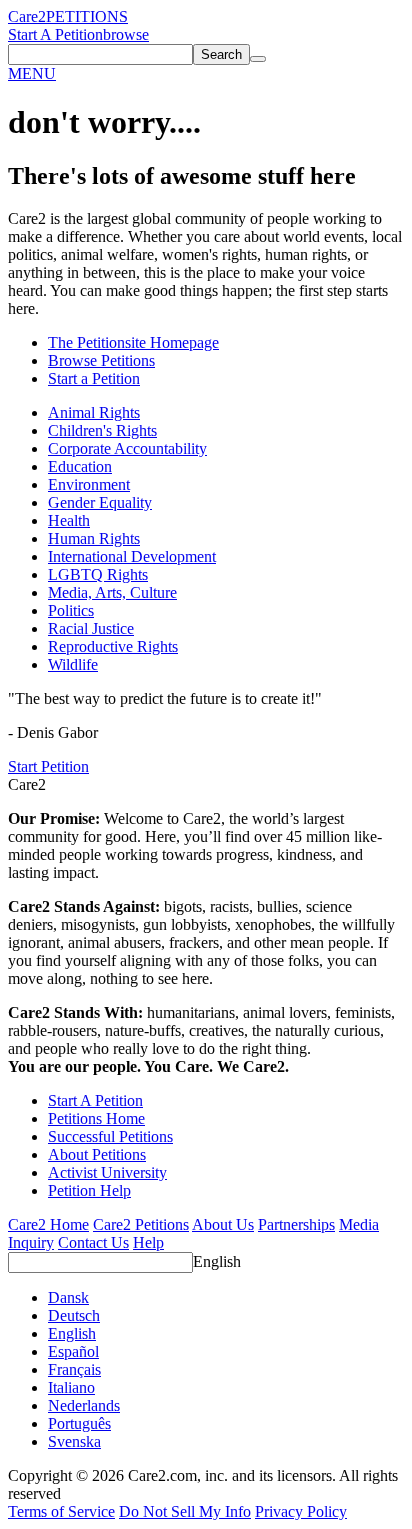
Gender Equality (100, 502)
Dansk (68, 1297)
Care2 (27, 16)
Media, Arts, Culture (112, 592)
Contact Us (93, 1242)
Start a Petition (94, 378)
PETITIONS (87, 16)
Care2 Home (48, 1224)
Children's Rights (102, 430)
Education (80, 466)
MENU (32, 73)
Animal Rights (94, 412)
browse (126, 34)
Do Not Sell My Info (185, 1511)
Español (73, 1351)
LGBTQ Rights (98, 574)
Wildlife (73, 664)
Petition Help (89, 1190)
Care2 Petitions (141, 1224)
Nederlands (84, 1405)
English (217, 1261)
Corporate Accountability (127, 448)
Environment (89, 484)
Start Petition (48, 766)
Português (79, 1423)
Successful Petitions (110, 1136)
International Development (132, 556)
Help (148, 1242)
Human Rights (94, 538)
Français (74, 1369)
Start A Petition (55, 34)
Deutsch (74, 1315)
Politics (71, 610)
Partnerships (296, 1224)
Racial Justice (91, 628)
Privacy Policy (301, 1511)
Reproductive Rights (113, 646)
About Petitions (97, 1154)
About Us (223, 1224)
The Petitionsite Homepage (133, 342)
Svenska (74, 1441)
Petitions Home (96, 1118)
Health (69, 520)
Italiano (71, 1387)
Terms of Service (61, 1511)
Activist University (107, 1172)
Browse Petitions (101, 360)
